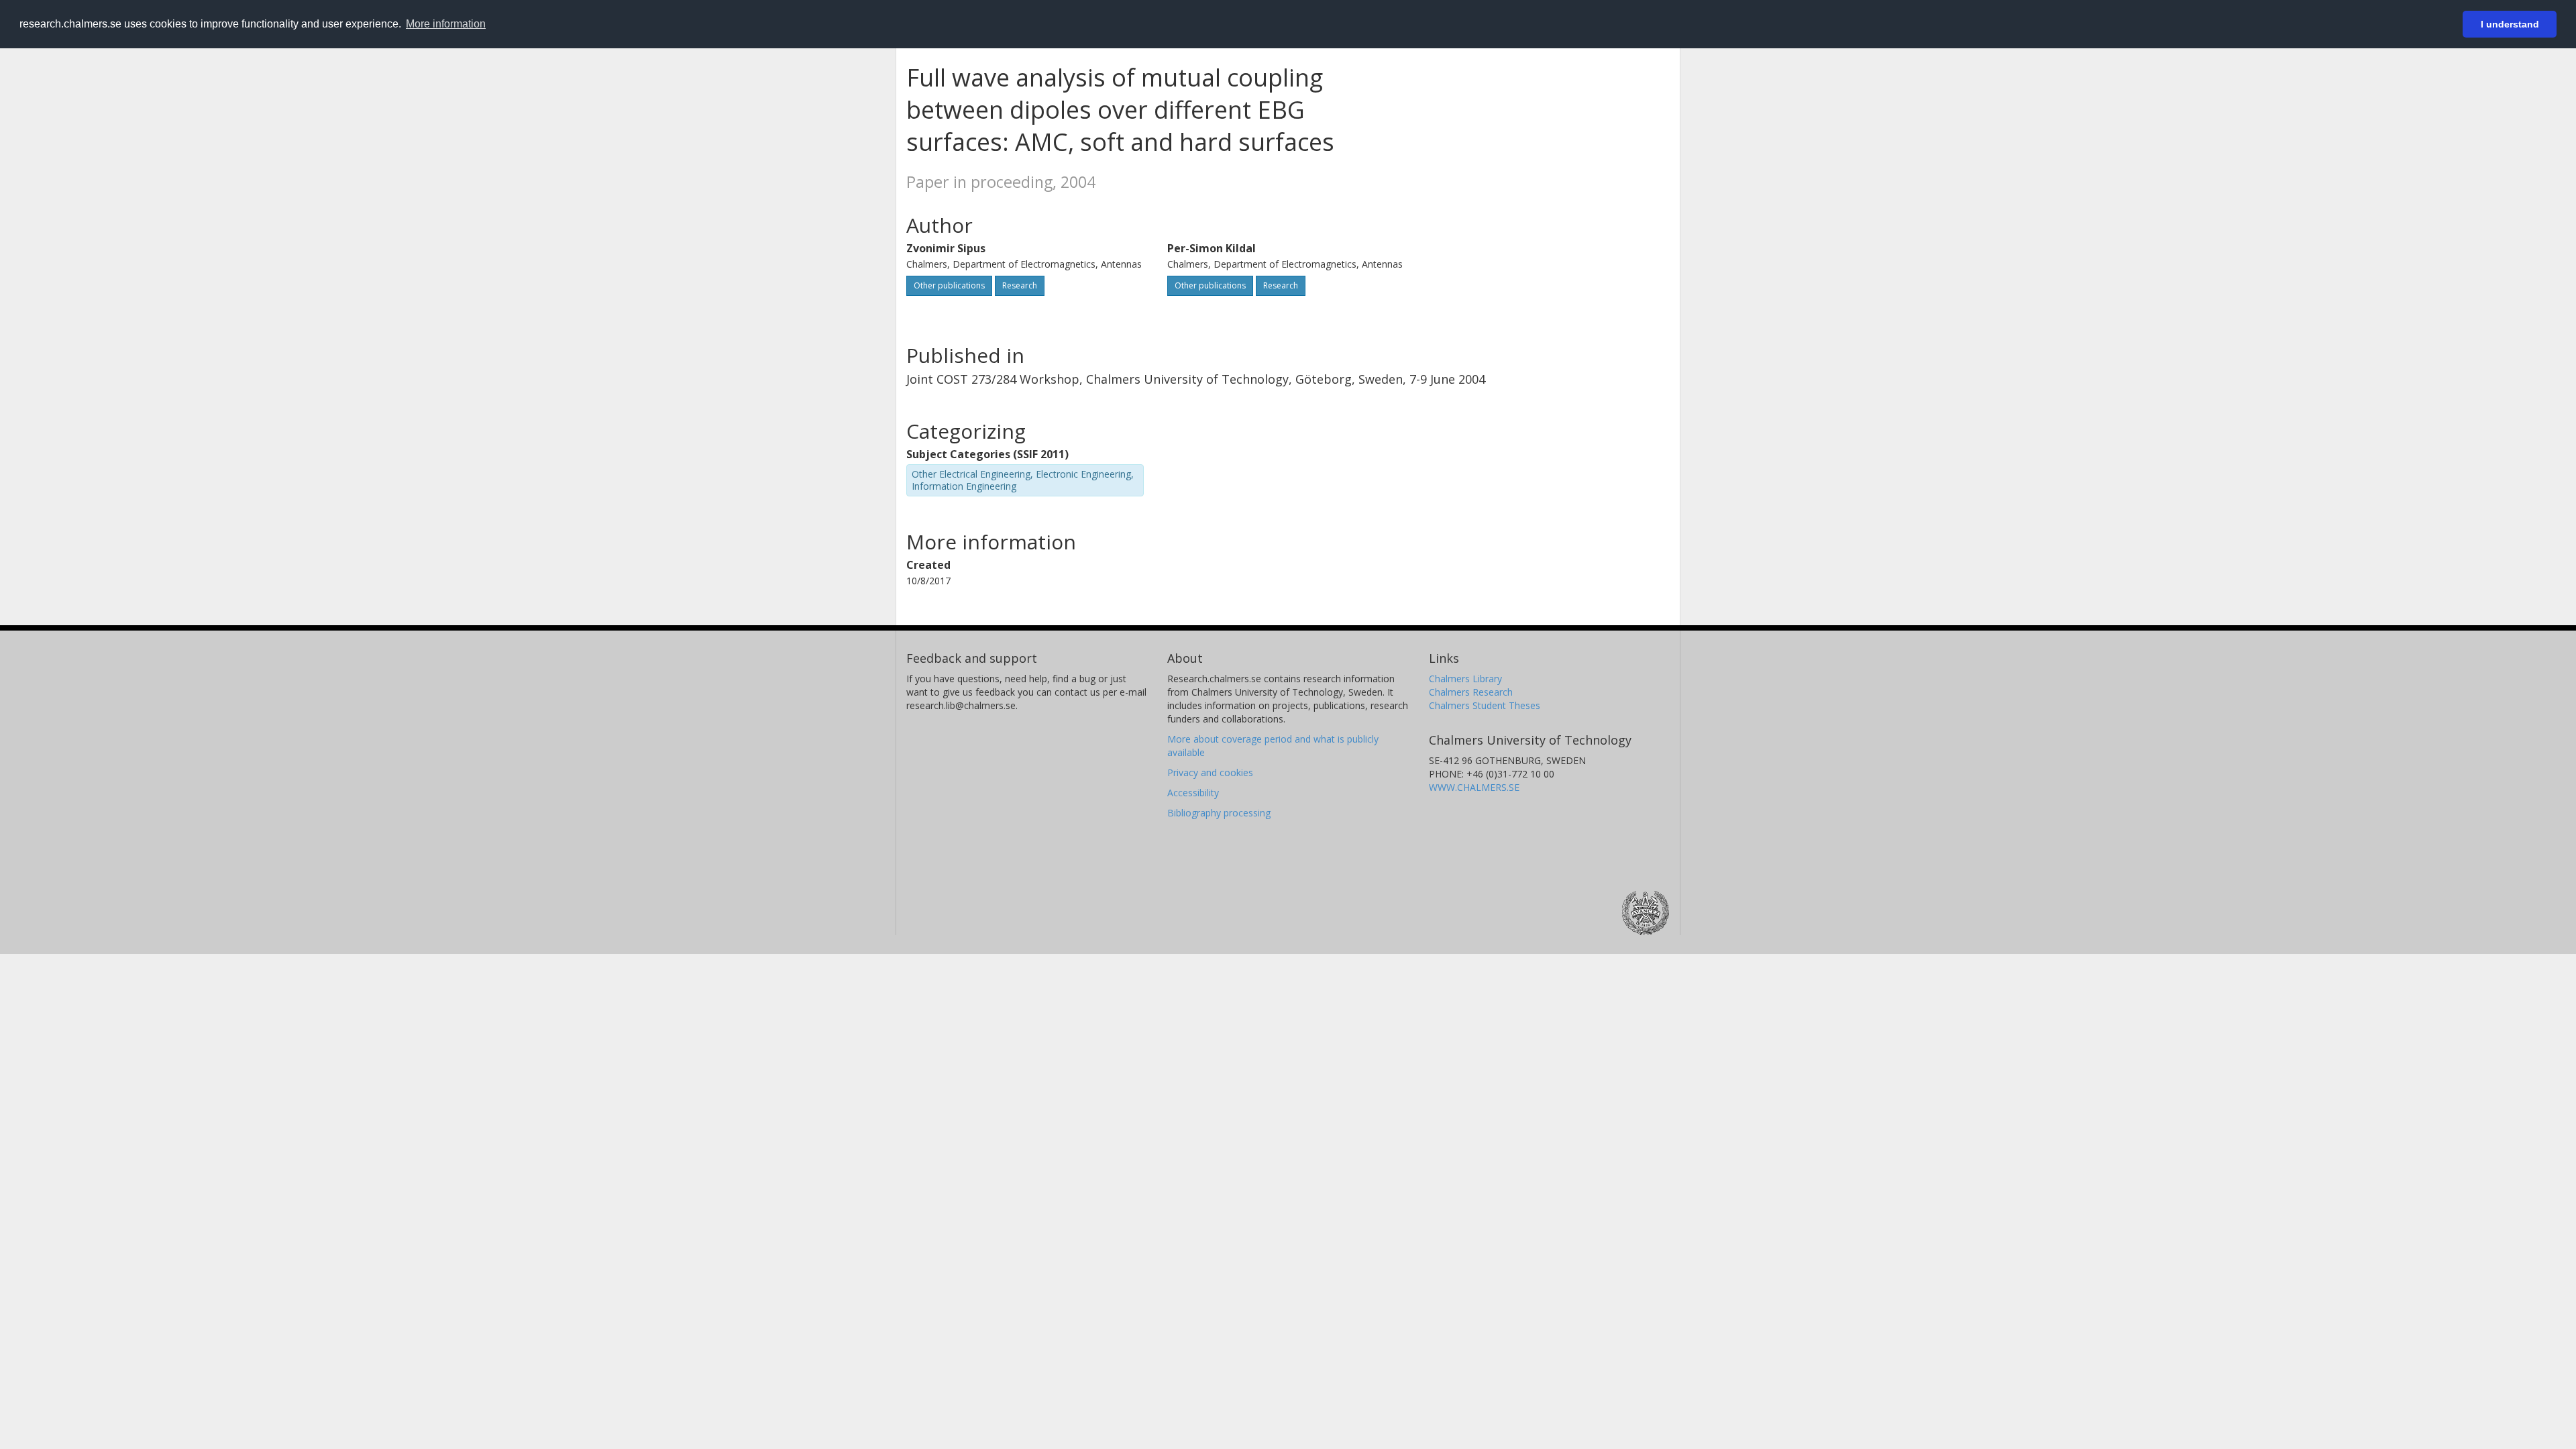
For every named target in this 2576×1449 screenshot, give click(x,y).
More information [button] (446, 24)
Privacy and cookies (1210, 772)
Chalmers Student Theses (1485, 705)
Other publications (949, 285)
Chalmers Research (1471, 692)
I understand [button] (2510, 24)
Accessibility (1193, 793)
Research (1020, 285)
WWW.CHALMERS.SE (1474, 787)
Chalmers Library (1465, 679)
